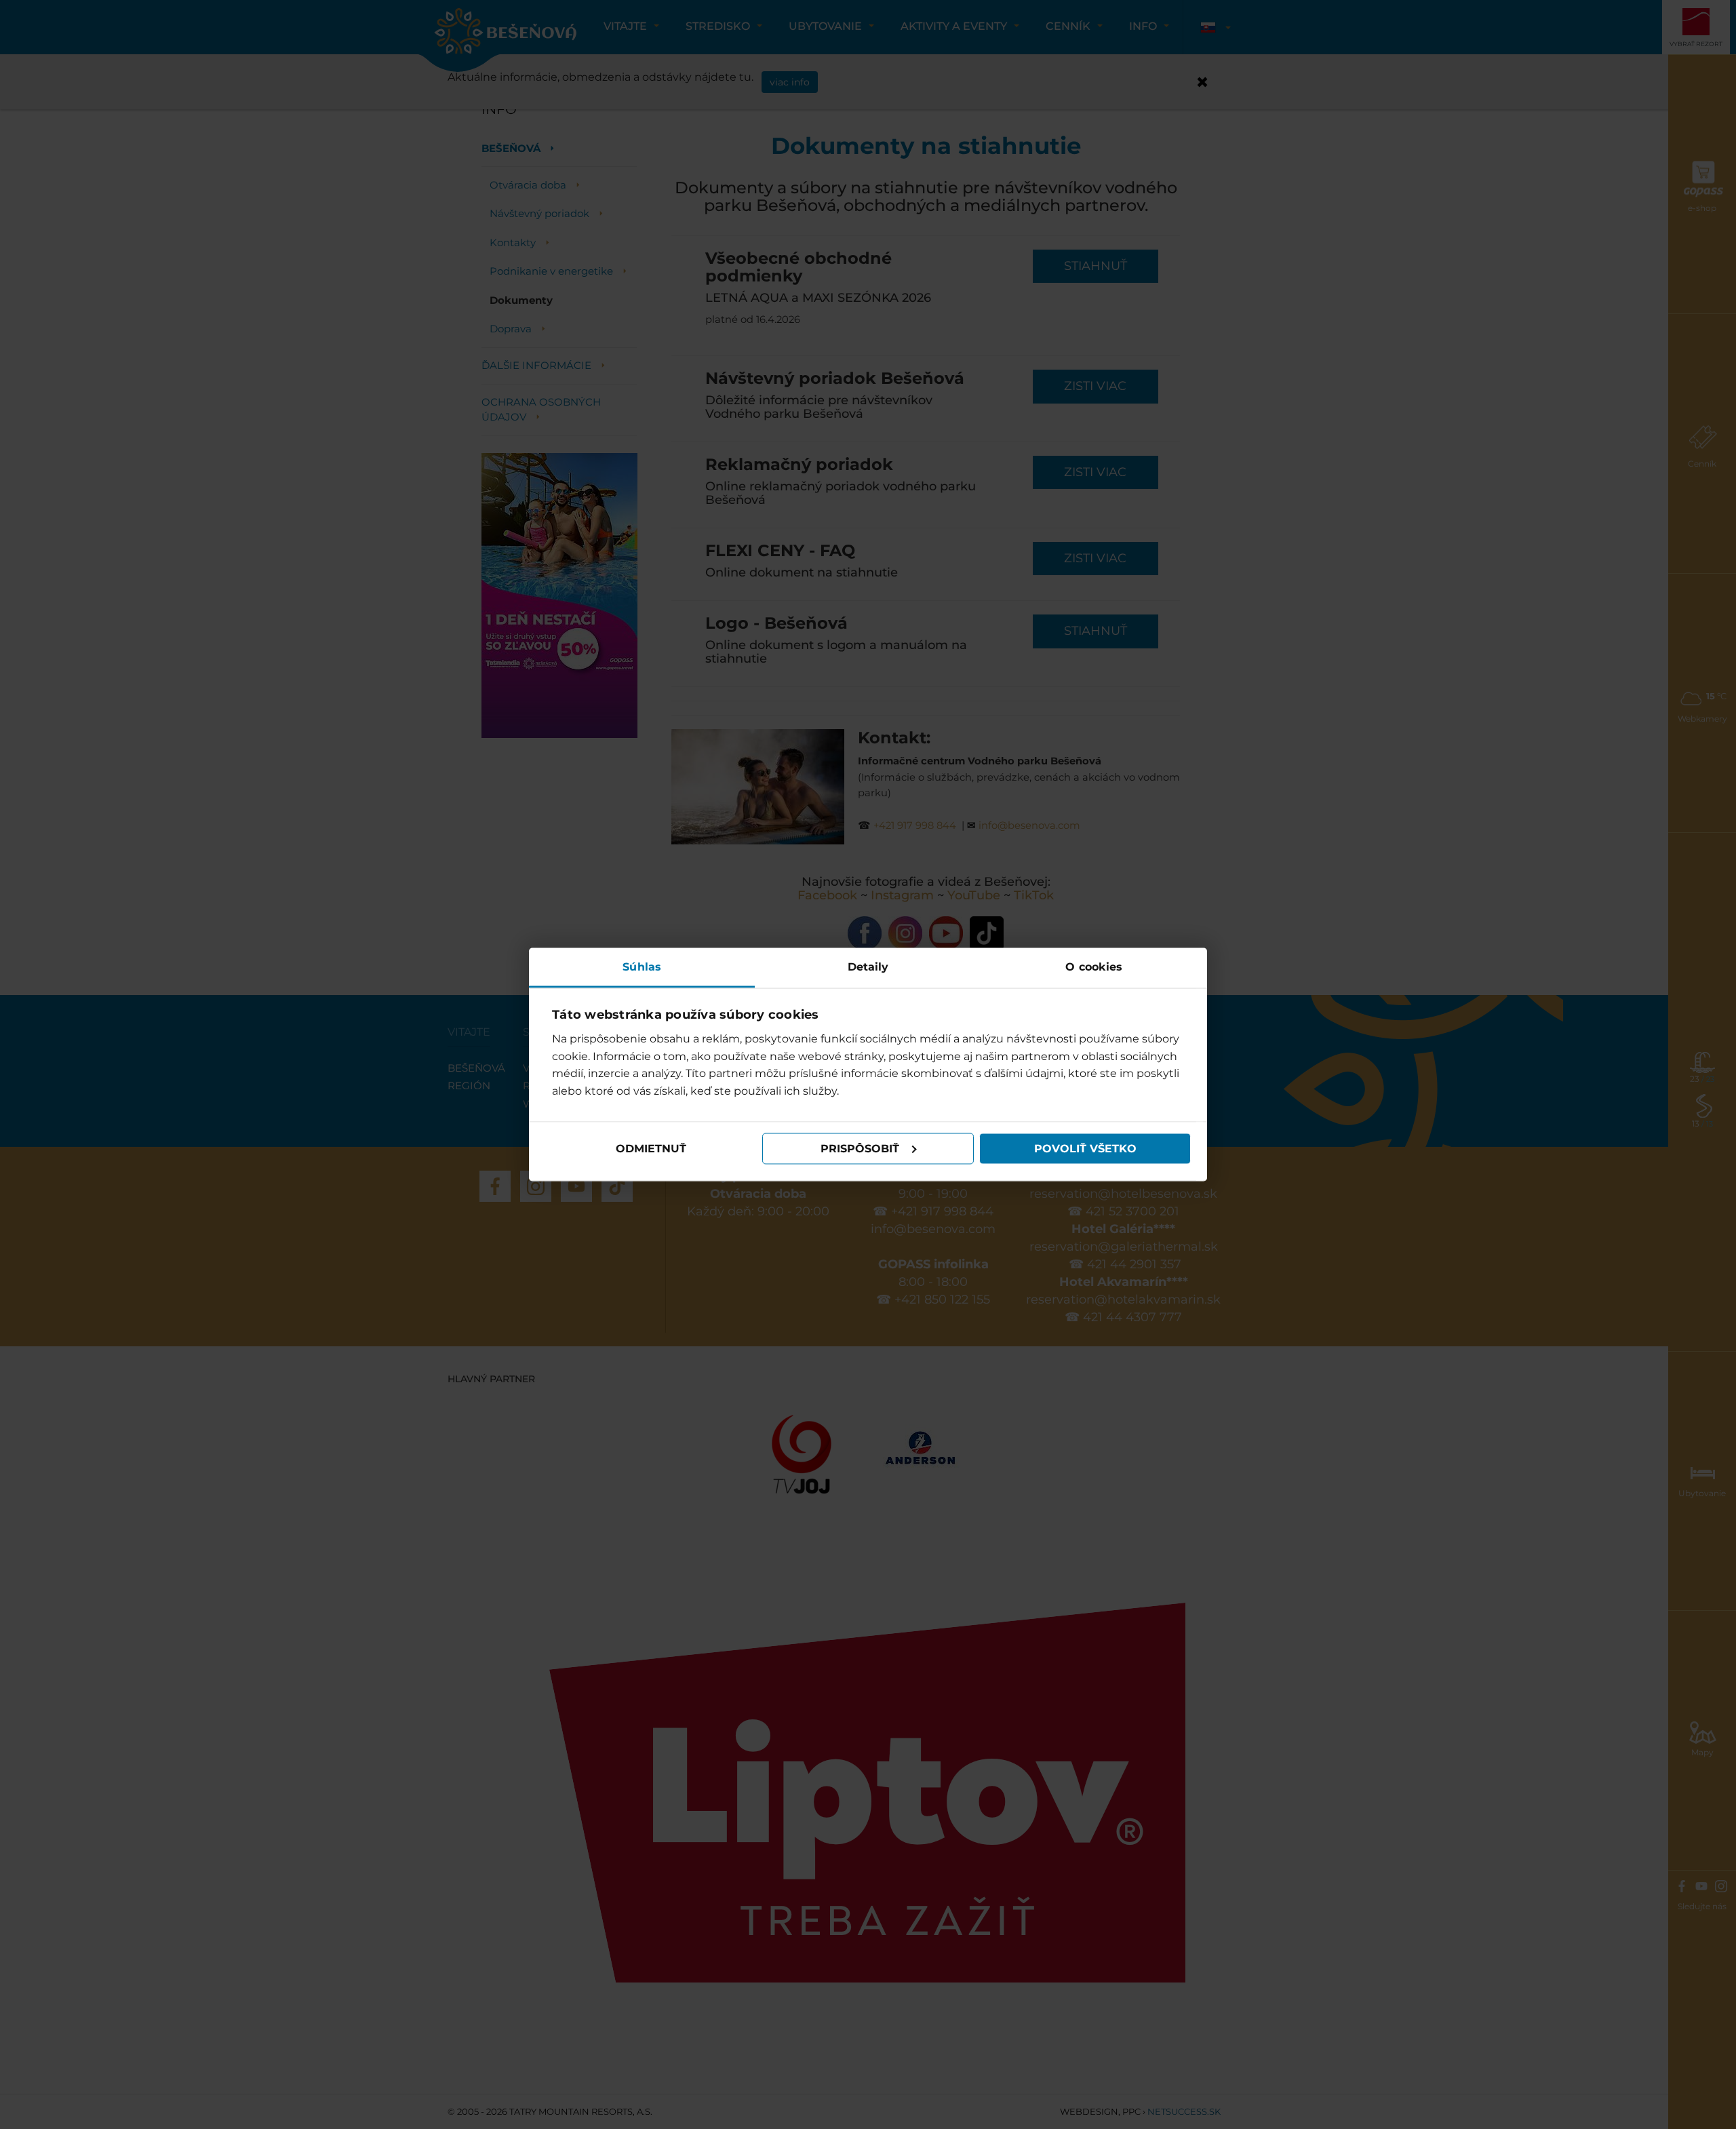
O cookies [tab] (1094, 966)
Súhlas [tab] (642, 966)
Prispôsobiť (860, 1149)
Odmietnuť (651, 1149)
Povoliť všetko (1085, 1149)
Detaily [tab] (868, 966)
